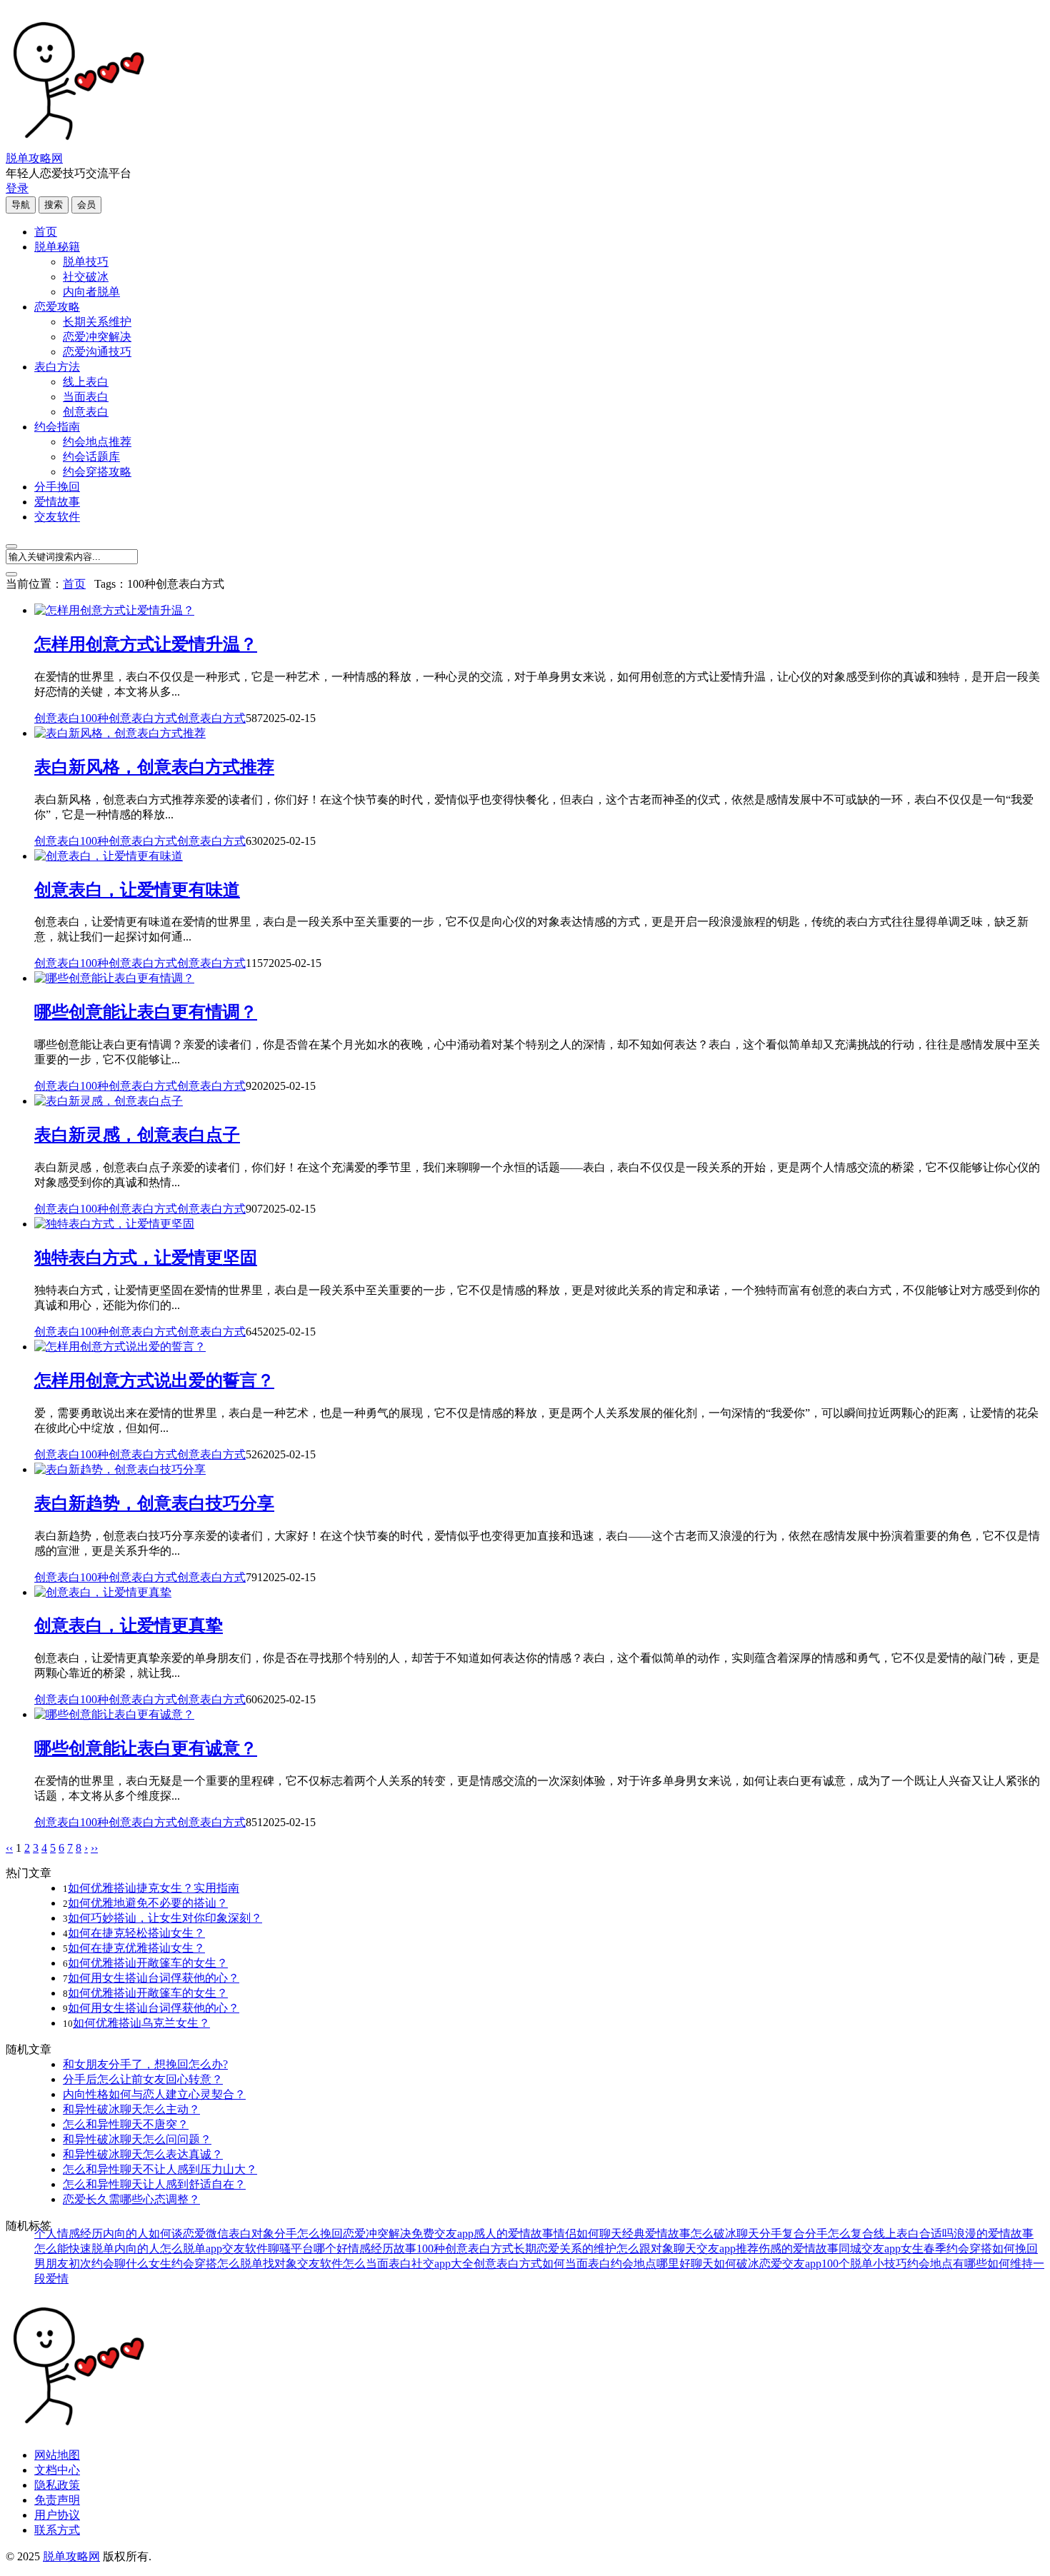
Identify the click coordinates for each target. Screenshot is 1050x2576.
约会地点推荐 (97, 442)
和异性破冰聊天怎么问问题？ (137, 2139)
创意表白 (86, 412)
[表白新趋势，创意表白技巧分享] (120, 1469)
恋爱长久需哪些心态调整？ (131, 2199)
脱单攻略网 (34, 158)
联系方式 (57, 2530)
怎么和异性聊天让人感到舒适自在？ (154, 2184)
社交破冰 (86, 277)
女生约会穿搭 (183, 2264)
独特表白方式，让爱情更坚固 (146, 1258)
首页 (46, 232)
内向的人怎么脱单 (160, 2249)
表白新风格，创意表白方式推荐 (154, 767)
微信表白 (229, 2234)
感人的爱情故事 (514, 2234)
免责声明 (57, 2500)
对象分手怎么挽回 (297, 2234)
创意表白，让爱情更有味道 (137, 890)
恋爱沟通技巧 (97, 352)
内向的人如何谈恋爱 (154, 2234)
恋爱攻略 (57, 307)
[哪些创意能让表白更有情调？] (114, 978)
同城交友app (870, 2249)
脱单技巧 (86, 262)
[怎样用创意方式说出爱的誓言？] (120, 1347)
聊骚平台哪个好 (308, 2249)
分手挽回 (57, 487)
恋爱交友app (790, 2264)
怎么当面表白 (377, 2264)
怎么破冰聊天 (725, 2234)
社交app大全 (442, 2264)
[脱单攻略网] (77, 145)
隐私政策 (57, 2485)
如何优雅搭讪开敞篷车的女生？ (148, 1963)
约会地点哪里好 (651, 2264)
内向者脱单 (91, 292)
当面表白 (86, 397)
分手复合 (782, 2234)
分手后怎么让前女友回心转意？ (143, 2079)
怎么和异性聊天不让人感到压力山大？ (160, 2169)
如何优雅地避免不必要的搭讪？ (148, 1903)
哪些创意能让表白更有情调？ (146, 1012)
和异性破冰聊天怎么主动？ (131, 2109)
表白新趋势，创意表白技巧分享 (154, 1503)
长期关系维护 (97, 322)
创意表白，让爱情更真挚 (129, 1625)
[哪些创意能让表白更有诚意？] (114, 1714)
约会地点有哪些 (947, 2264)
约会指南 (57, 427)
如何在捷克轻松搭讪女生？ (136, 1933)
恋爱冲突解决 (97, 337)
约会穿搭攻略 (97, 472)
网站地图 (57, 2455)
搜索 (54, 205)
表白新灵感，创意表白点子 (137, 1135)
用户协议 (57, 2515)
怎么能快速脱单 (74, 2249)
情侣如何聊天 (588, 2234)
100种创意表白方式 (129, 718)
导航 (21, 205)
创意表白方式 (211, 718)
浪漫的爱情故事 (994, 2234)
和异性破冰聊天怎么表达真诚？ (143, 2154)
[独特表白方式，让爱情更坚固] (114, 1224)
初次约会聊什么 (109, 2264)
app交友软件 (237, 2249)
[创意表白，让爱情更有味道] (109, 856)
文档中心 (57, 2470)
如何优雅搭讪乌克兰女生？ (141, 2023)
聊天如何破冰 (725, 2264)
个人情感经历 (69, 2234)
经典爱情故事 (656, 2234)
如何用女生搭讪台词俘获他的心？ (154, 1978)
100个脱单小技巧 (864, 2264)
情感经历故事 (382, 2249)
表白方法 (57, 367)
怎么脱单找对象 (257, 2264)
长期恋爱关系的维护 (565, 2249)
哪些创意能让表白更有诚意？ (146, 1748)
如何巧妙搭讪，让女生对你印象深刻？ (165, 1918)
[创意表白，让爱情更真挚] (103, 1592)
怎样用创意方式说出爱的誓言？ (154, 1380)
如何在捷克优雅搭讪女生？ (136, 1948)
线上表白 (86, 382)
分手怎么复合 (839, 2234)
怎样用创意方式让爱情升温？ (146, 644)
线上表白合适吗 (914, 2234)
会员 (86, 205)
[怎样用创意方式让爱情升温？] (114, 610)
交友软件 (57, 517)
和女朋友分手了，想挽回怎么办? (145, 2064)
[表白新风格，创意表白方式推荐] (120, 733)
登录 (17, 188)
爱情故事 (57, 502)
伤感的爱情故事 (799, 2249)
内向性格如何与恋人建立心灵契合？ (154, 2094)
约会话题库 (91, 457)
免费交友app (442, 2234)
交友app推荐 (727, 2249)
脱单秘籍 (57, 247)
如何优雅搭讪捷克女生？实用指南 (154, 1888)
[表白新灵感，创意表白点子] (109, 1101)
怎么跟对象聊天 (656, 2249)
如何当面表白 (576, 2264)
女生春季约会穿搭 (946, 2249)
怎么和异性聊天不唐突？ (126, 2124)
